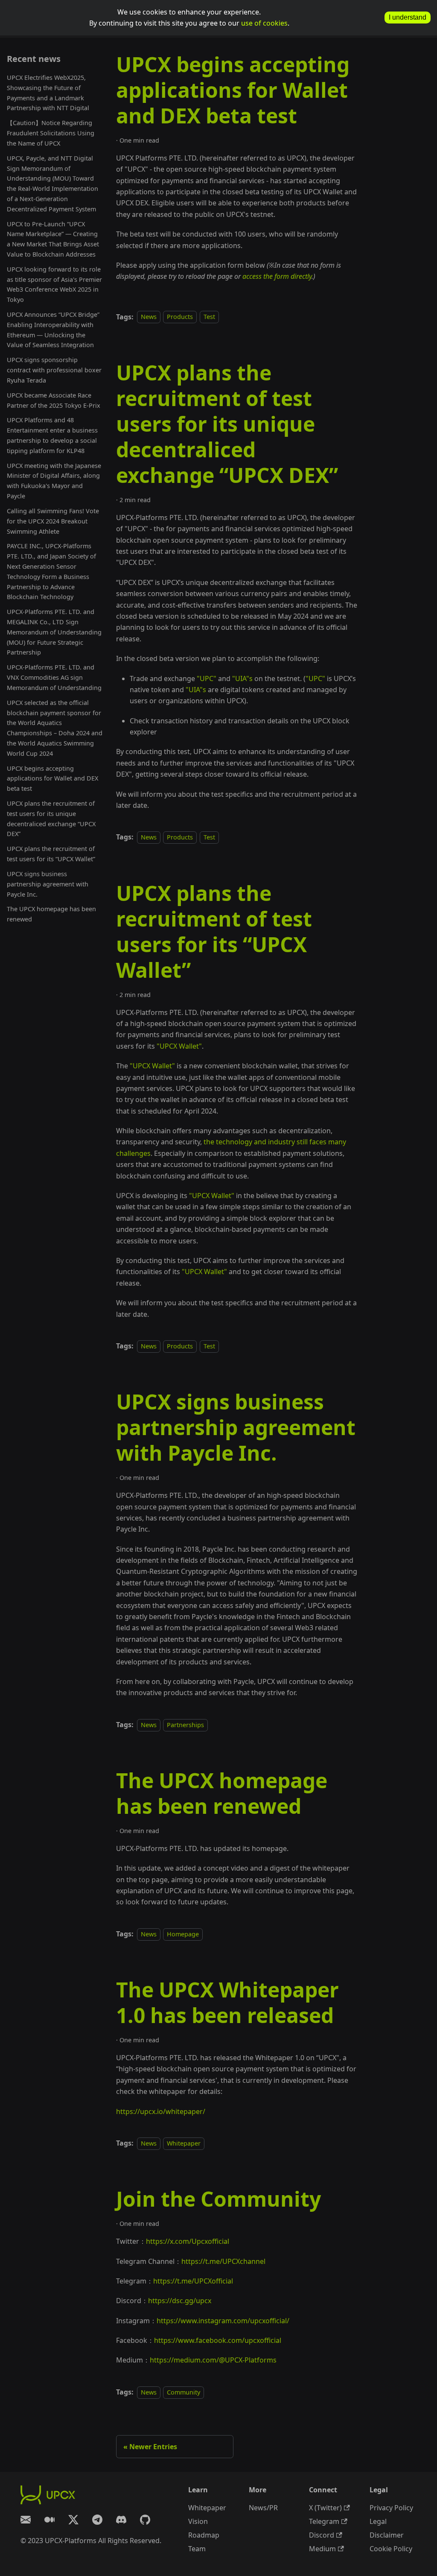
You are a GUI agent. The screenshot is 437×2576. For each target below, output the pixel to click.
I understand (408, 17)
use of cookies (264, 23)
